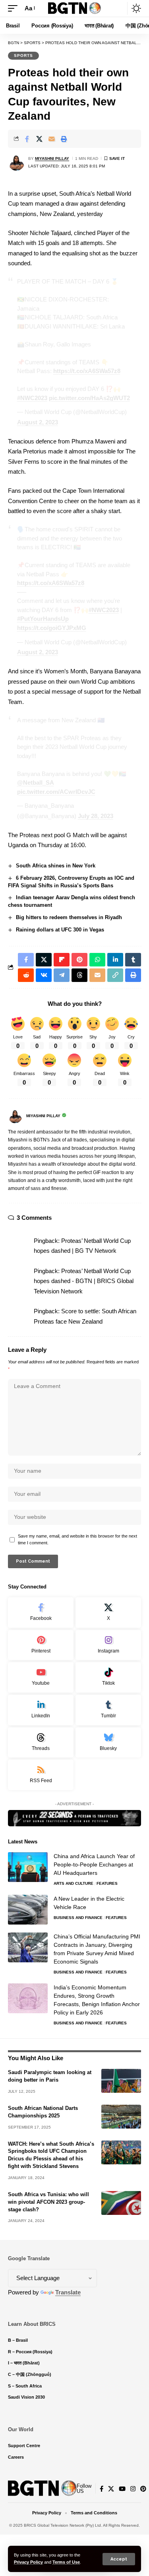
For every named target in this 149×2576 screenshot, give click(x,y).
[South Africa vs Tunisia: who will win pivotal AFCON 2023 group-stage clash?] (121, 2203)
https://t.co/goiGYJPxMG (52, 628)
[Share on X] (39, 139)
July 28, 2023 (96, 816)
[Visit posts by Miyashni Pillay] (16, 162)
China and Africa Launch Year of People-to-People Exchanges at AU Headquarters (94, 1864)
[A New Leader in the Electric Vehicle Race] (28, 1910)
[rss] (41, 1775)
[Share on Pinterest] (79, 960)
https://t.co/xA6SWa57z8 (87, 371)
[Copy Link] (115, 975)
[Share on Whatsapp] (97, 960)
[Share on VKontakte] (44, 975)
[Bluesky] (108, 1743)
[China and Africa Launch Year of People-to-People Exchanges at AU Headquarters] (28, 1867)
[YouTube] (122, 2489)
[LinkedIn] (41, 1710)
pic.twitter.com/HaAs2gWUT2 (89, 398)
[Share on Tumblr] (133, 960)
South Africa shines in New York (56, 866)
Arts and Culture (74, 1883)
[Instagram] (108, 1645)
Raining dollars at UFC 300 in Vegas (60, 930)
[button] (119, 2559)
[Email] (52, 139)
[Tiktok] (108, 1677)
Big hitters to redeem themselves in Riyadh (69, 917)
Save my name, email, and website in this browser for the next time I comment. (77, 1540)
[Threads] (41, 1743)
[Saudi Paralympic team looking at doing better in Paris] (121, 2081)
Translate (68, 2292)
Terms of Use (66, 2562)
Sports (23, 55)
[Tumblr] (108, 1710)
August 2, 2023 (38, 422)
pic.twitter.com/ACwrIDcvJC (56, 792)
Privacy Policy (28, 2562)
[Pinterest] (41, 1645)
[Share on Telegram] (62, 975)
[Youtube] (41, 1677)
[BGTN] (75, 9)
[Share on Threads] (79, 975)
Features (107, 1883)
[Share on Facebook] (27, 139)
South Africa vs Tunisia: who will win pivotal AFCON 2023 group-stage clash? (48, 2202)
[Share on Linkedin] (115, 960)
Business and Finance (78, 1918)
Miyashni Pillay (52, 158)
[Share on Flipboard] (62, 960)
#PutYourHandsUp (43, 619)
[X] (108, 1613)
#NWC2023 (32, 398)
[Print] (64, 139)
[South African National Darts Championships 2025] (121, 2117)
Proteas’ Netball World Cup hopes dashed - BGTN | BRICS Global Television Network (84, 1281)
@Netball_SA (36, 783)
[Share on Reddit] (26, 975)
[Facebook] (41, 1613)
